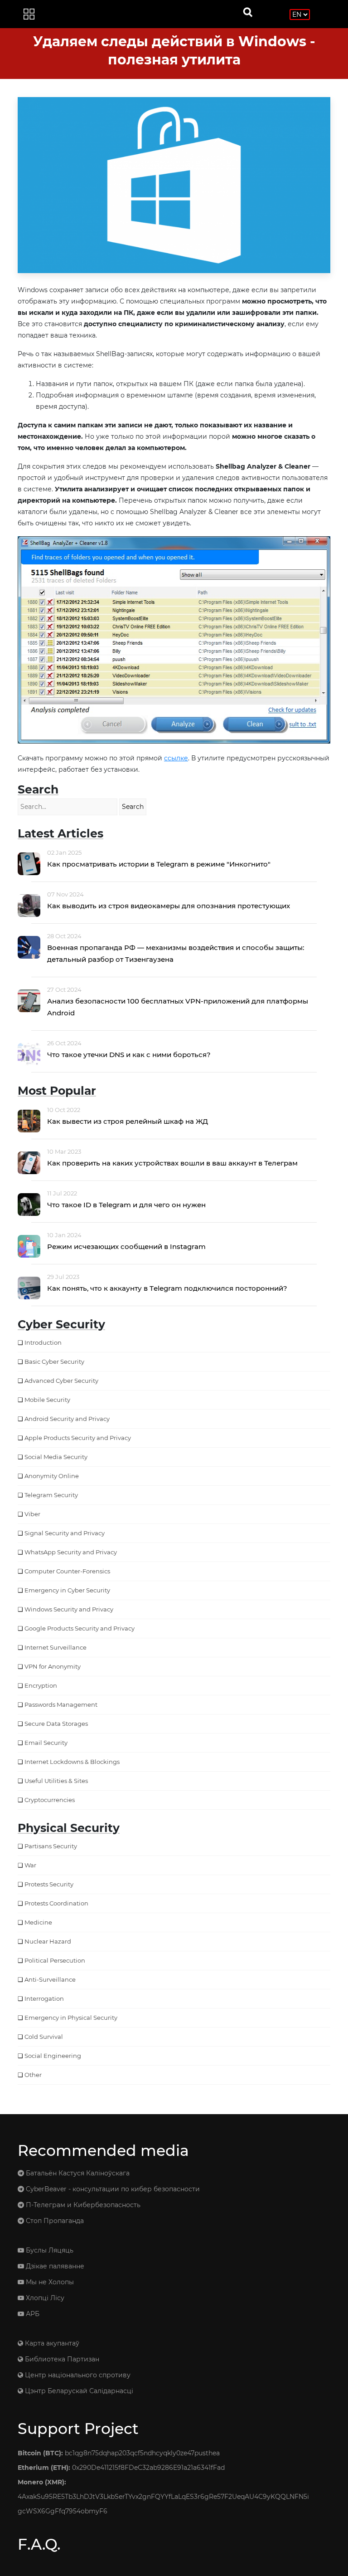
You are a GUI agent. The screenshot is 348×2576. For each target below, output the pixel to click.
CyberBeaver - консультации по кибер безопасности (112, 2189)
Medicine (38, 1922)
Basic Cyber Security (54, 1361)
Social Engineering (53, 2056)
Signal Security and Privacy (65, 1533)
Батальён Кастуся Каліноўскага (77, 2173)
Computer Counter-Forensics (67, 1571)
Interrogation (44, 1998)
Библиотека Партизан (61, 2359)
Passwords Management (61, 1704)
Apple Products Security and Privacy (78, 1438)
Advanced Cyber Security (61, 1381)
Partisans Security (51, 1846)
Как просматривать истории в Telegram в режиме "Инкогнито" (159, 864)
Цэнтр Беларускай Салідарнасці (78, 2391)
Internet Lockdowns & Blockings (72, 1762)
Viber (32, 1514)
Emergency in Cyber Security (67, 1590)
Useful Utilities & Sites (56, 1781)
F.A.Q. (39, 2544)
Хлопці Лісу (44, 2298)
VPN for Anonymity (53, 1666)
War (30, 1865)
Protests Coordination (56, 1903)
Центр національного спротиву (77, 2375)
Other (33, 2075)
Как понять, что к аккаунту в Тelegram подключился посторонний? (167, 1288)
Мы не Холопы (49, 2282)
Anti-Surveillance (50, 1979)
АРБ (32, 2314)
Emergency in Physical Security (71, 2018)
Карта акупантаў (51, 2343)
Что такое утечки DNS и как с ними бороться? (129, 1055)
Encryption (41, 1685)
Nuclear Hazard (48, 1941)
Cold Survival (44, 2037)
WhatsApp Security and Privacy (71, 1552)
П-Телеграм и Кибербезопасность (82, 2205)
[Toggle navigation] (29, 14)
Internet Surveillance (56, 1647)
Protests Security (49, 1884)
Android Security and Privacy (67, 1419)
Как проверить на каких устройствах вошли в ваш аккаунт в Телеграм (172, 1163)
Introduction (43, 1342)
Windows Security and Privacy (69, 1609)
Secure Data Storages (56, 1724)
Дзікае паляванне (54, 2266)
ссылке (176, 758)
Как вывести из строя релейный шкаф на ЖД (128, 1121)
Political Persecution (55, 1960)
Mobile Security (47, 1400)
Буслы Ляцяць (49, 2250)
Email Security (46, 1743)
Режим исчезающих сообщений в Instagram (126, 1246)
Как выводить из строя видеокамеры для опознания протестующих (169, 906)
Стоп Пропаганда (54, 2221)
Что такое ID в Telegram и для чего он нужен (126, 1205)
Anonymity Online (52, 1476)
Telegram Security (51, 1495)
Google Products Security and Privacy (80, 1628)
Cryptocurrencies (50, 1800)
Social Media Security (56, 1457)
